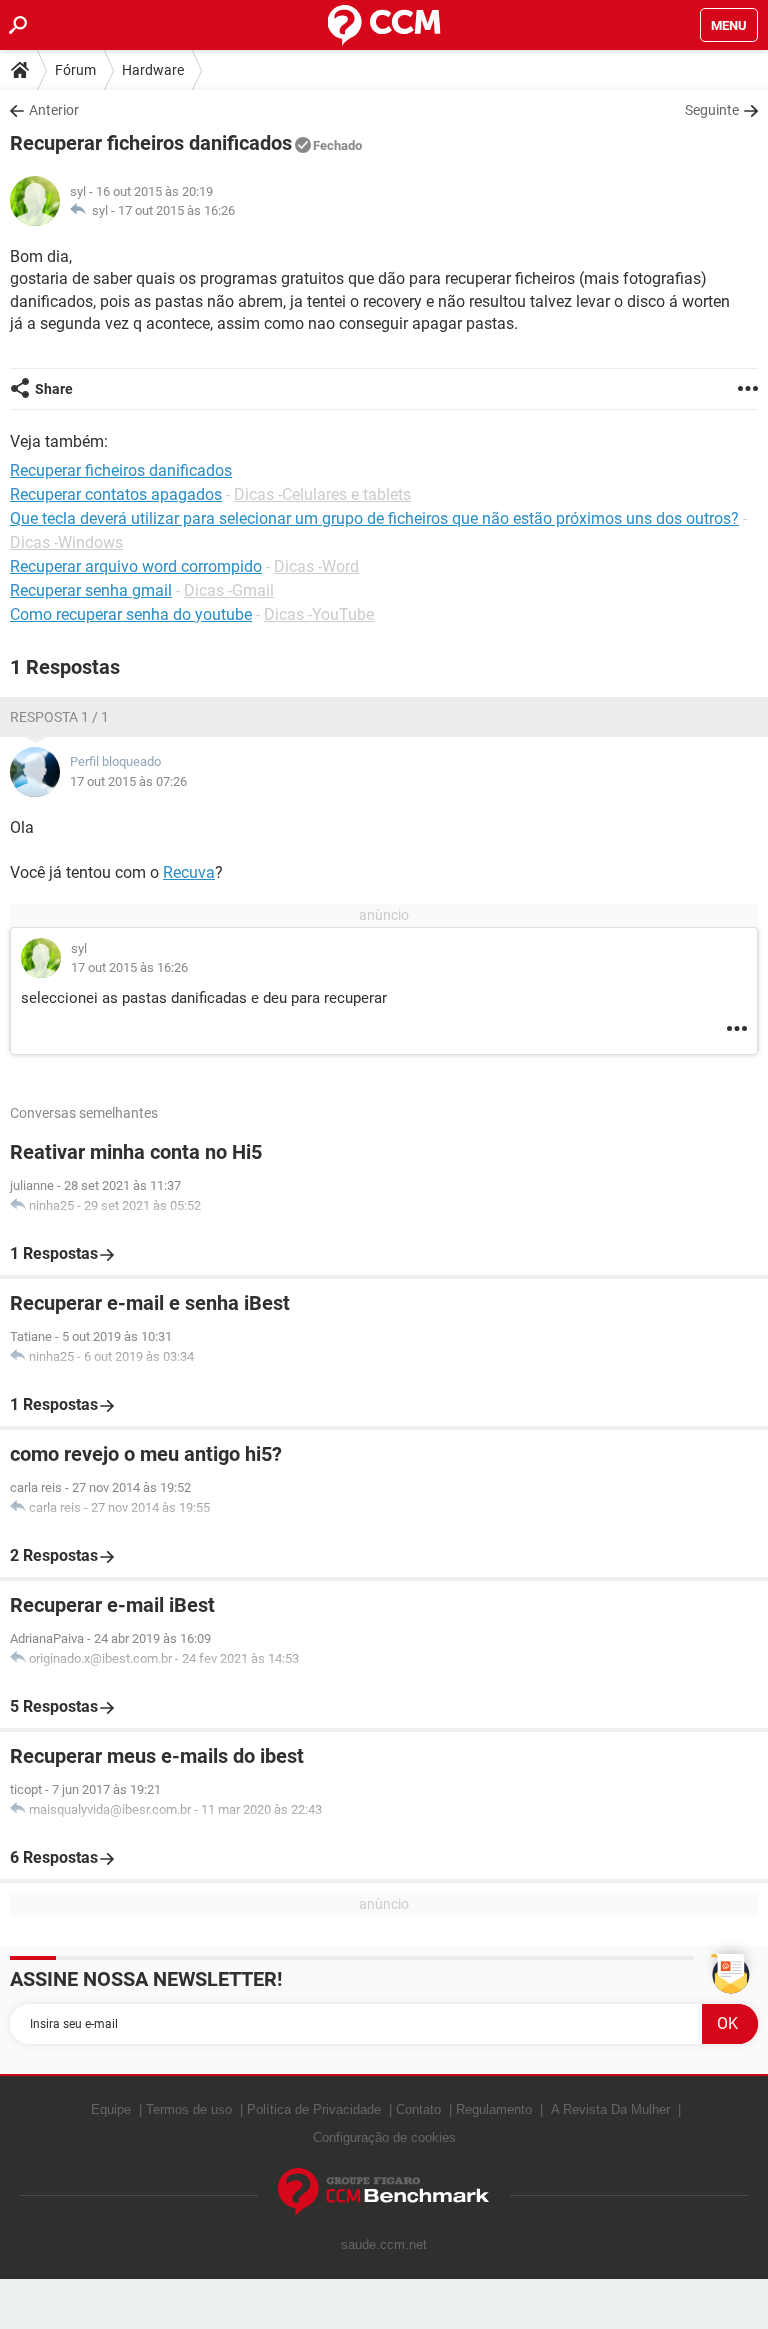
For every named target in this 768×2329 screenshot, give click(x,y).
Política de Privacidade (314, 2109)
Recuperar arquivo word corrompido (136, 566)
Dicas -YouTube (319, 614)
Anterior (54, 110)
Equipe (111, 2109)
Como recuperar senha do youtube (131, 614)
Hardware (153, 70)
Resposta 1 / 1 (59, 717)
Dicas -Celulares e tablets (322, 494)
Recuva (189, 872)
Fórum (75, 70)
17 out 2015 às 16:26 (176, 210)
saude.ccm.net (384, 2244)
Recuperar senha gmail (91, 590)
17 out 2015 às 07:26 (128, 781)
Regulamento (494, 2109)
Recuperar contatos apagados (116, 494)
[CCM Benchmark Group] (384, 2192)
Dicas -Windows (66, 542)
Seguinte (712, 110)
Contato (418, 2109)
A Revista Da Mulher (610, 2109)
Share (54, 389)
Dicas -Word (316, 566)
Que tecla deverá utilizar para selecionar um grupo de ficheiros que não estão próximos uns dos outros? (374, 518)
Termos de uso (189, 2109)
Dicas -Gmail (229, 590)
